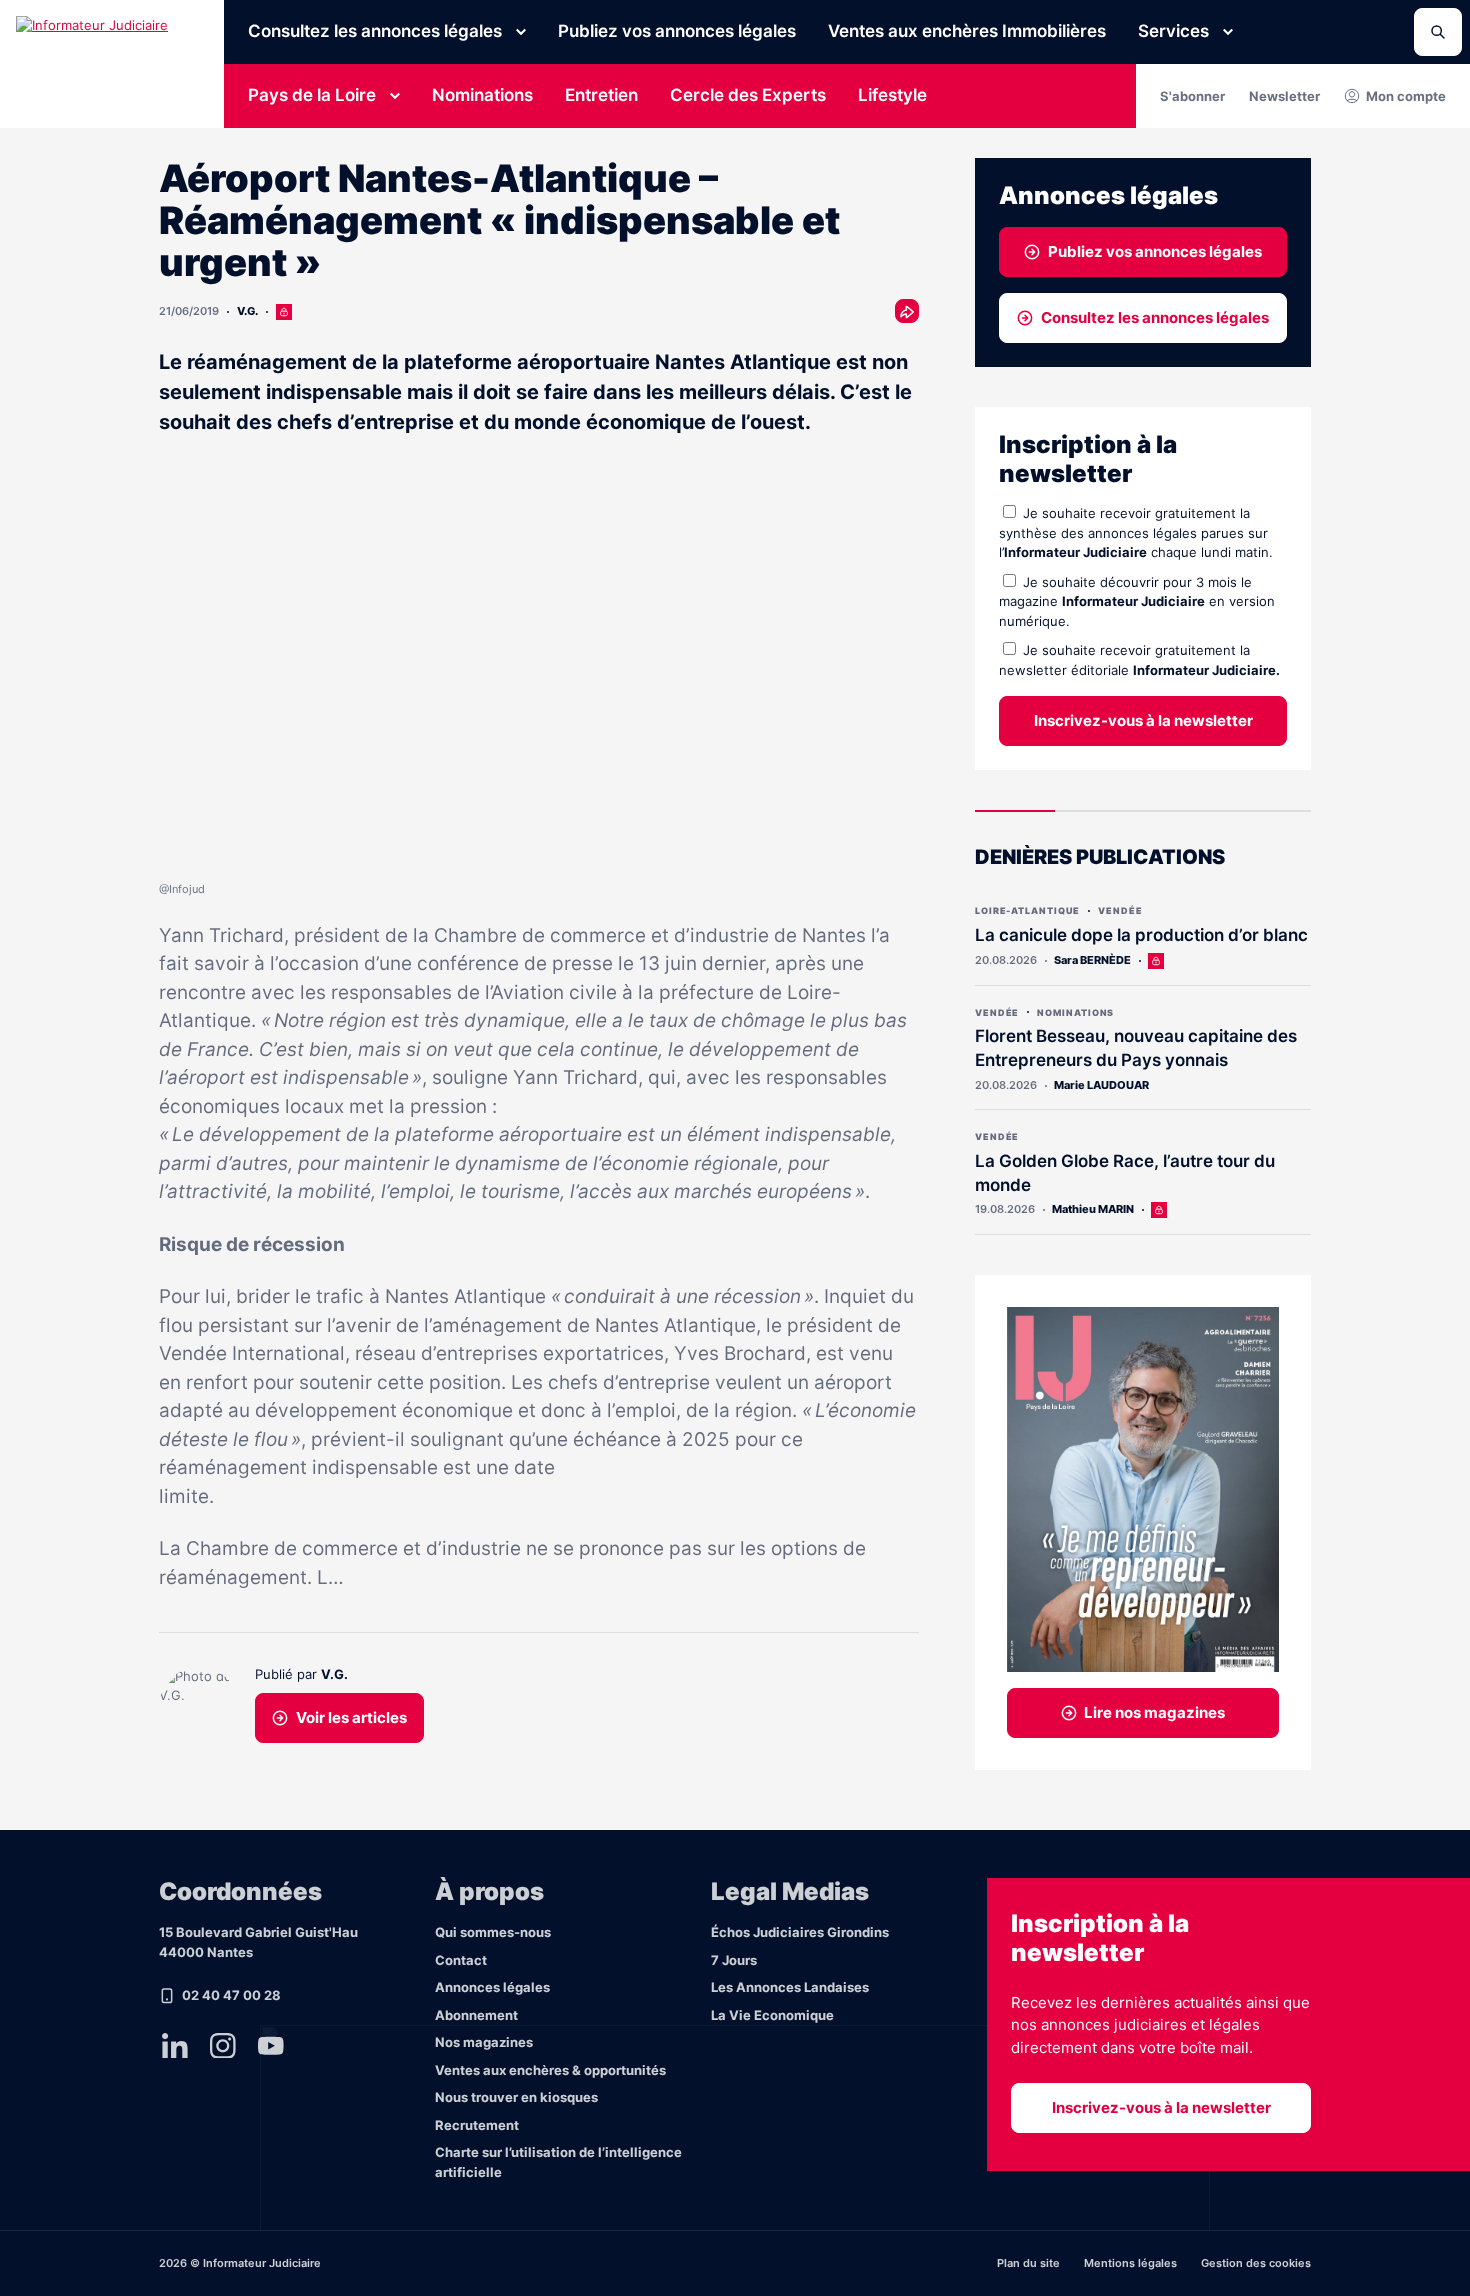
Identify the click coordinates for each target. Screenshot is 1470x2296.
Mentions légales (1130, 2263)
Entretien (601, 95)
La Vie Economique (772, 2015)
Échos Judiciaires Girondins (800, 1932)
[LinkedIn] (175, 2046)
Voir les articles (351, 1717)
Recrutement (477, 2125)
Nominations (482, 95)
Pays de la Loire (312, 95)
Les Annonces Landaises (790, 1987)
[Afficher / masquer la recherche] (1438, 32)
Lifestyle (892, 95)
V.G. (247, 311)
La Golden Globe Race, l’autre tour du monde (1125, 1173)
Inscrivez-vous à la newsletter (1143, 720)
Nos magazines (484, 2042)
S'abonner (1192, 96)
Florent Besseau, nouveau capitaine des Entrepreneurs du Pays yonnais (1136, 1048)
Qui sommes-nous (493, 1932)
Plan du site (1028, 2263)
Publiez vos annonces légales (677, 31)
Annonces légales (492, 1987)
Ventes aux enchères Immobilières (967, 31)
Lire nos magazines (1154, 1712)
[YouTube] (271, 2046)
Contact (461, 1960)
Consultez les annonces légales (375, 31)
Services (1173, 31)
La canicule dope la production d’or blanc (1141, 935)
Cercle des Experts (748, 95)
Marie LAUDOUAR (1101, 1085)
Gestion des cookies (1256, 2263)
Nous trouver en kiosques (516, 2097)
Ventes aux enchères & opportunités (550, 2070)
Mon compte (1406, 96)
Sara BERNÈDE (1092, 960)
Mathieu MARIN (1093, 1209)
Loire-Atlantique (1027, 910)
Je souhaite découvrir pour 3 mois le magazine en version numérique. (1137, 601)
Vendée (1120, 910)
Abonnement (476, 2015)
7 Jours (734, 1960)
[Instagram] (223, 2046)
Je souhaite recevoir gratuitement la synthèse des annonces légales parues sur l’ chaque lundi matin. (1136, 532)
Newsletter (1284, 96)
